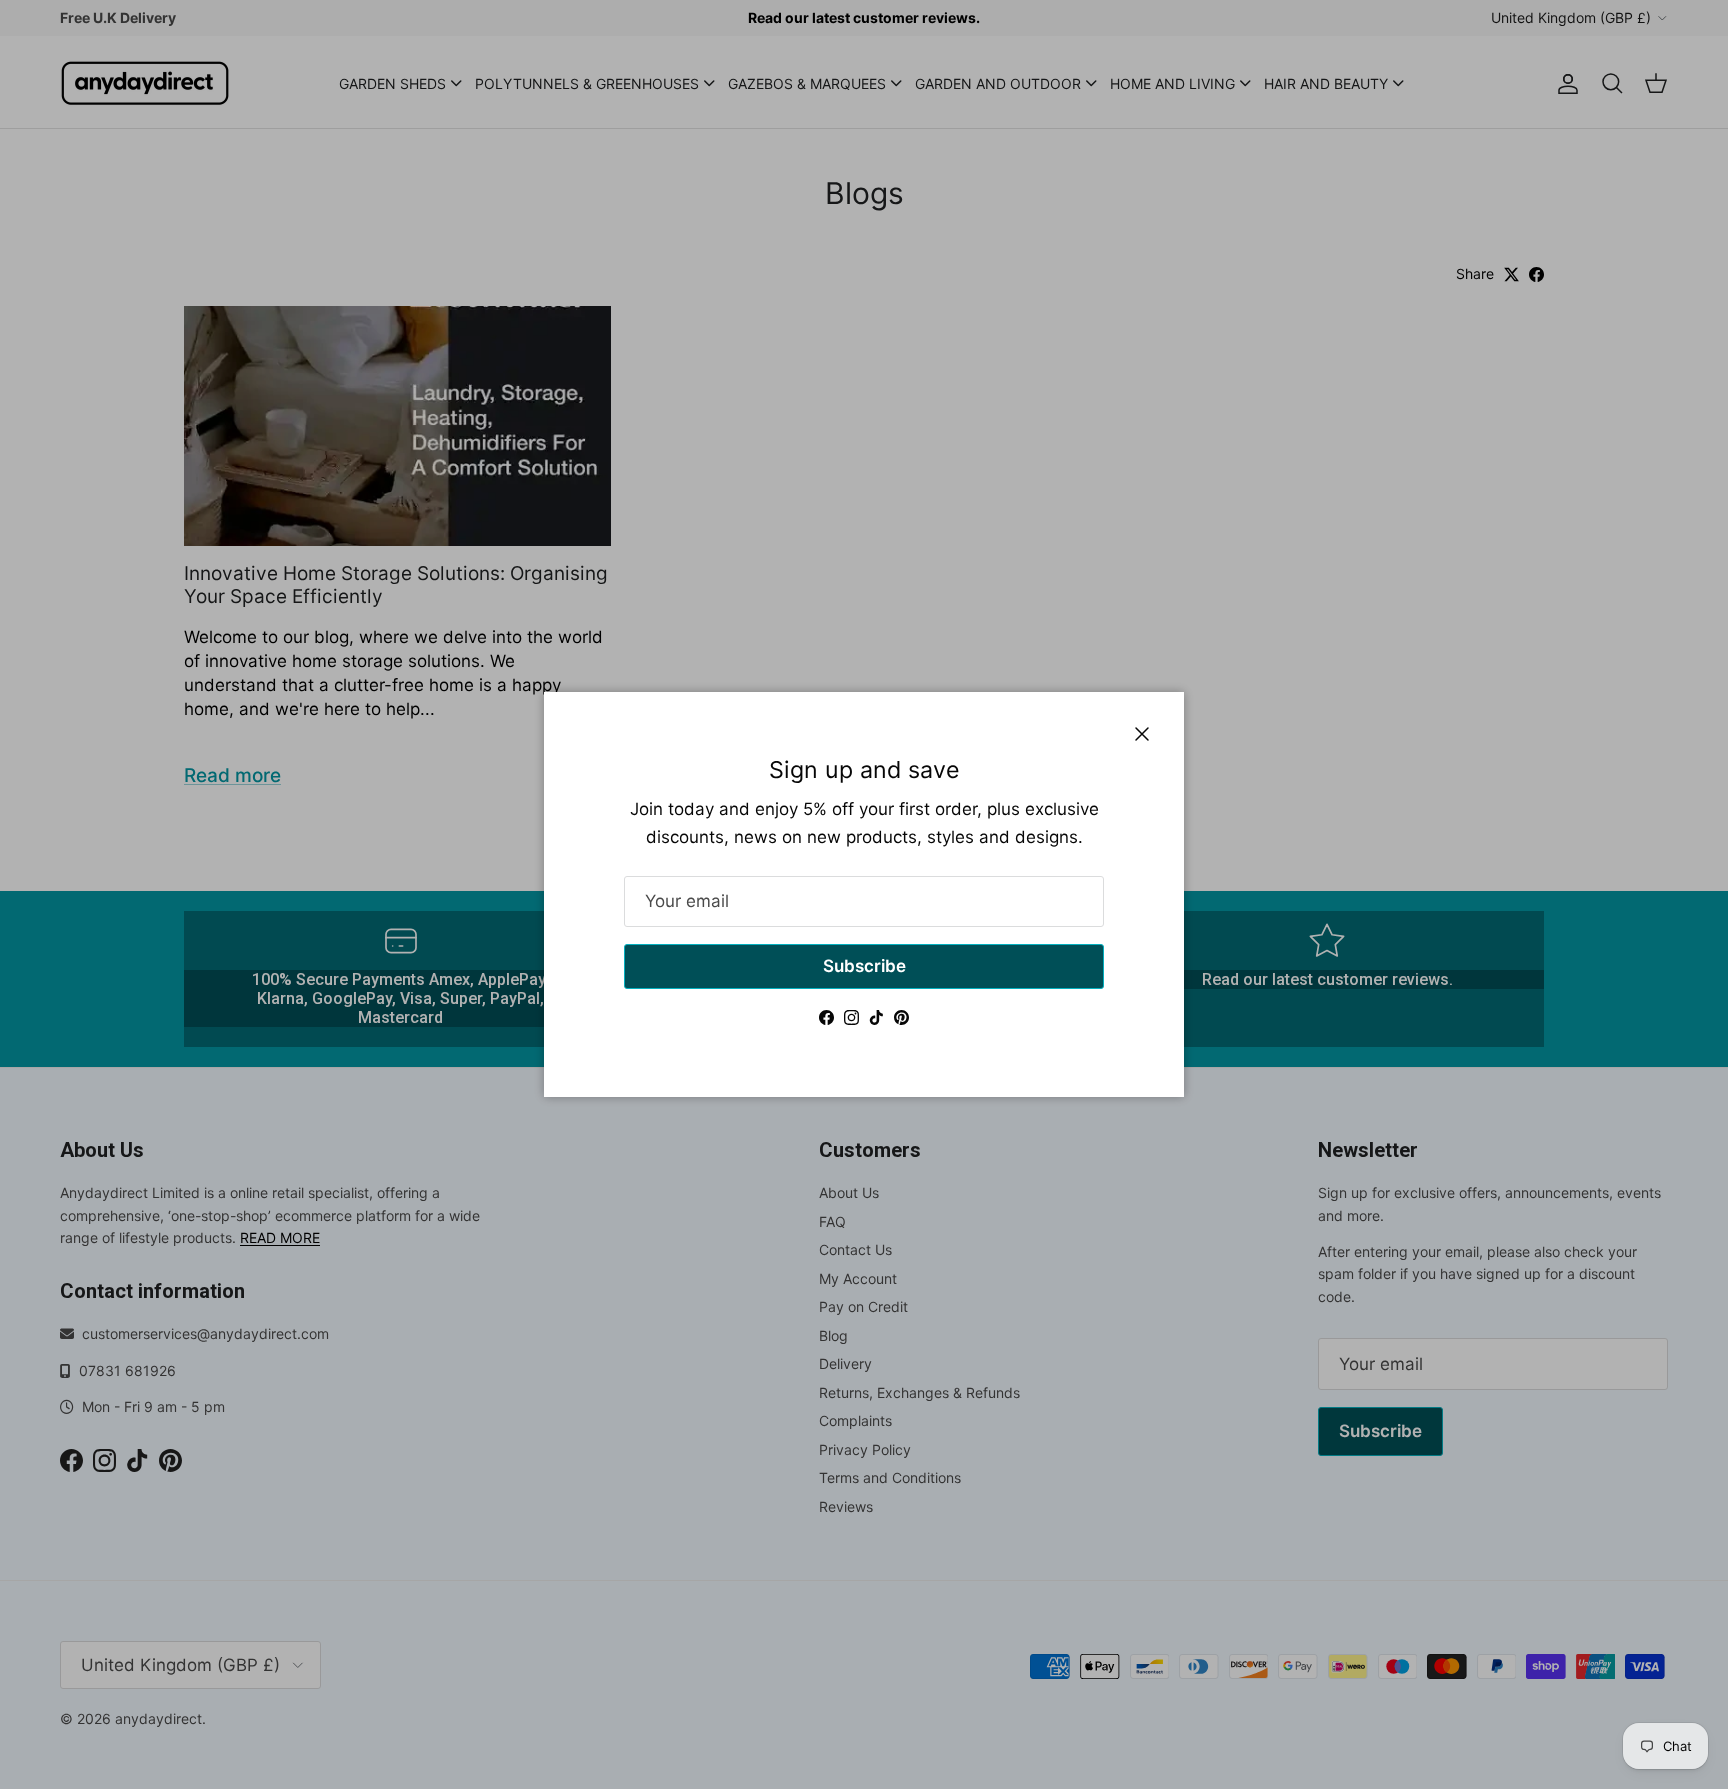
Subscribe (864, 966)
